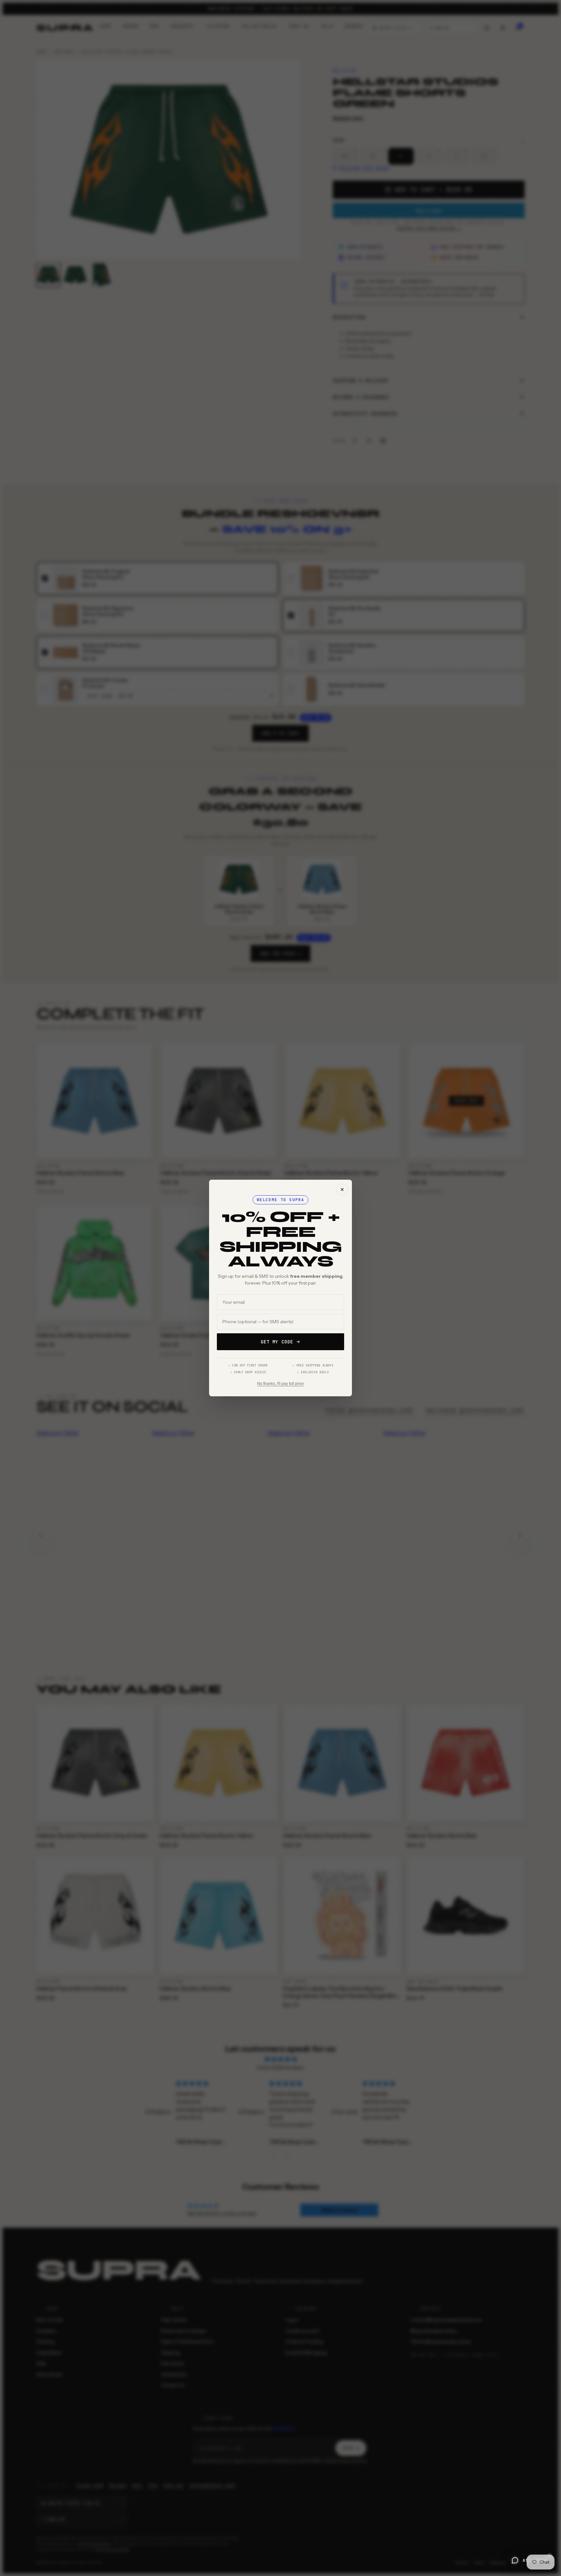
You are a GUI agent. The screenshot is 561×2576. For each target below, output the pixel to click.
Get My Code (277, 1342)
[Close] (342, 1189)
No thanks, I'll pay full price (280, 1384)
